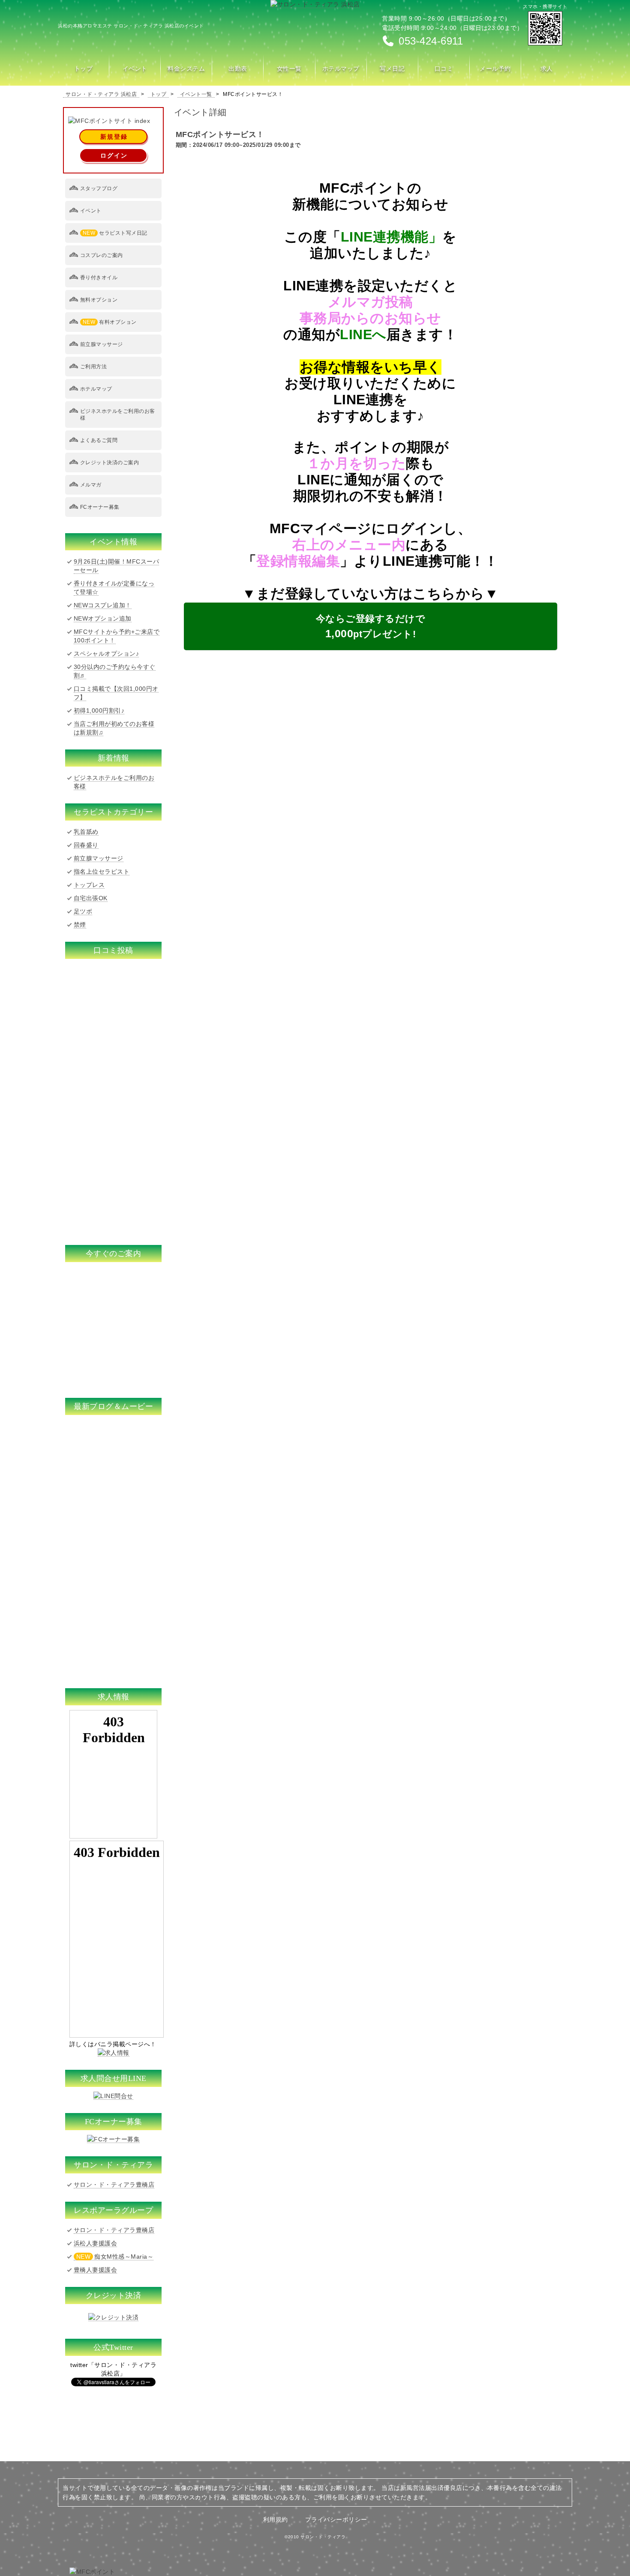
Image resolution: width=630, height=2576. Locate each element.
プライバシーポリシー (336, 2519)
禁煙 (80, 925)
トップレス (89, 885)
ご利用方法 (94, 367)
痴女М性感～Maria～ (115, 2257)
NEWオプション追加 (103, 618)
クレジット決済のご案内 (110, 463)
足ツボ (83, 911)
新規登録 (114, 137)
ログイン (114, 155)
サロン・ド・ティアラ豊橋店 (114, 2185)
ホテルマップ (96, 389)
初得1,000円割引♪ (99, 710)
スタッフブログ (99, 188)
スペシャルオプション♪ (106, 654)
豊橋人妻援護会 (96, 2270)
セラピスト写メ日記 (115, 233)
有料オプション (110, 322)
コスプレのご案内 (102, 255)
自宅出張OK (91, 898)
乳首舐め (86, 832)
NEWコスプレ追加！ (103, 605)
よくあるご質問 (99, 440)
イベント (91, 211)
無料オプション (99, 300)
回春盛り (86, 845)
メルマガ (91, 485)
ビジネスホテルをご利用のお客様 (118, 415)
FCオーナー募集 (100, 507)
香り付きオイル (99, 278)
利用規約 (276, 2519)
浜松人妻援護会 (96, 2243)
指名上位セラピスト (102, 872)
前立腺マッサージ (102, 344)
